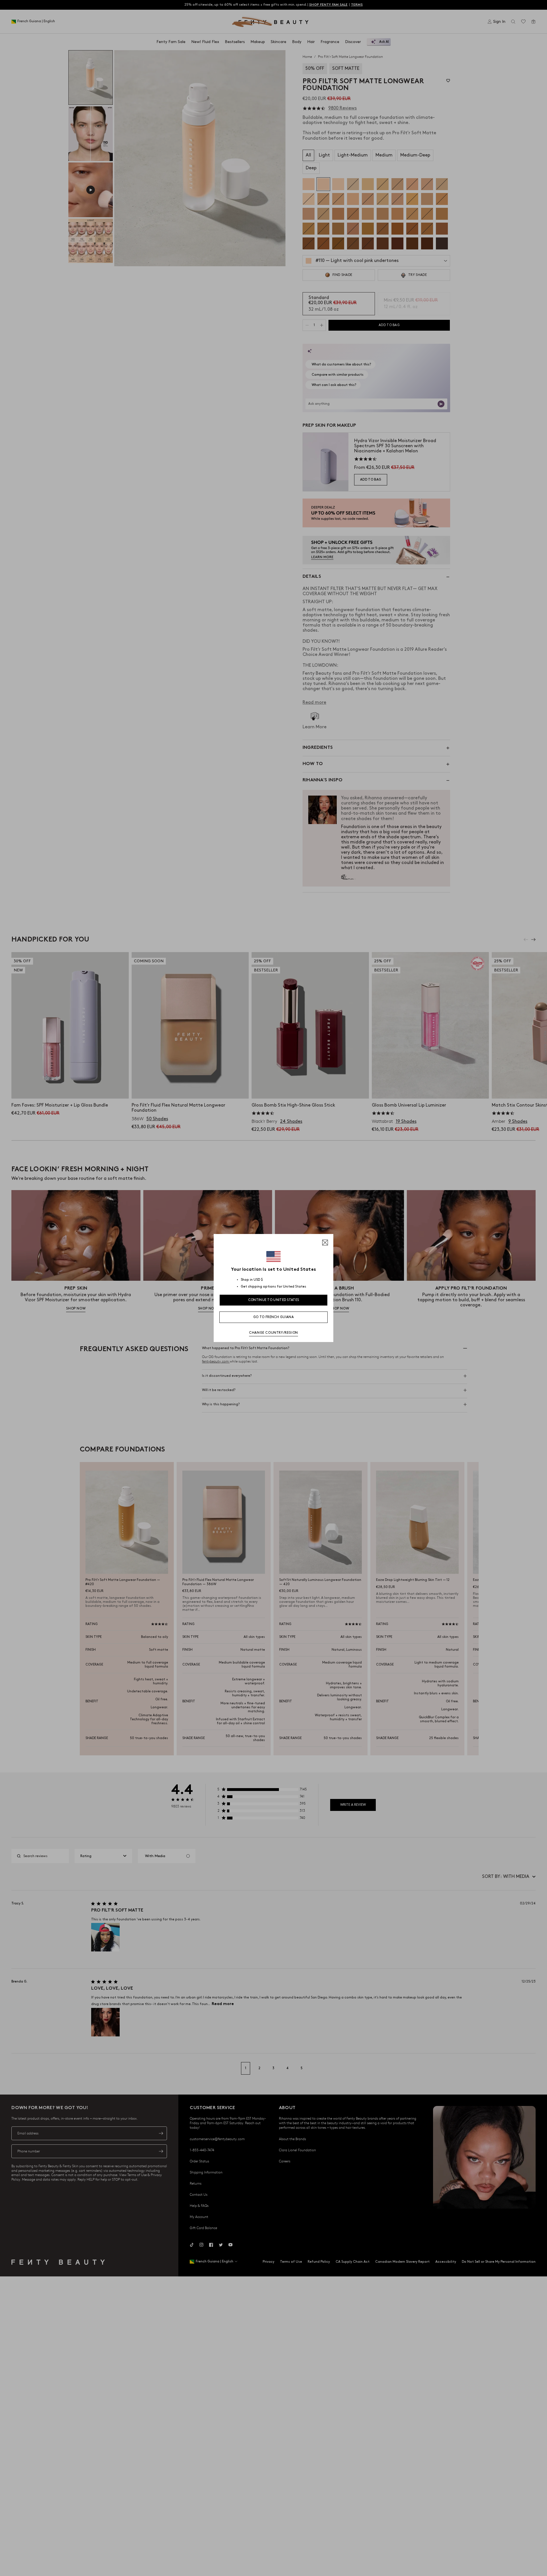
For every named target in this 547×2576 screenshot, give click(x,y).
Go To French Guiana (273, 1317)
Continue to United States (274, 1300)
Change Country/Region (273, 1333)
